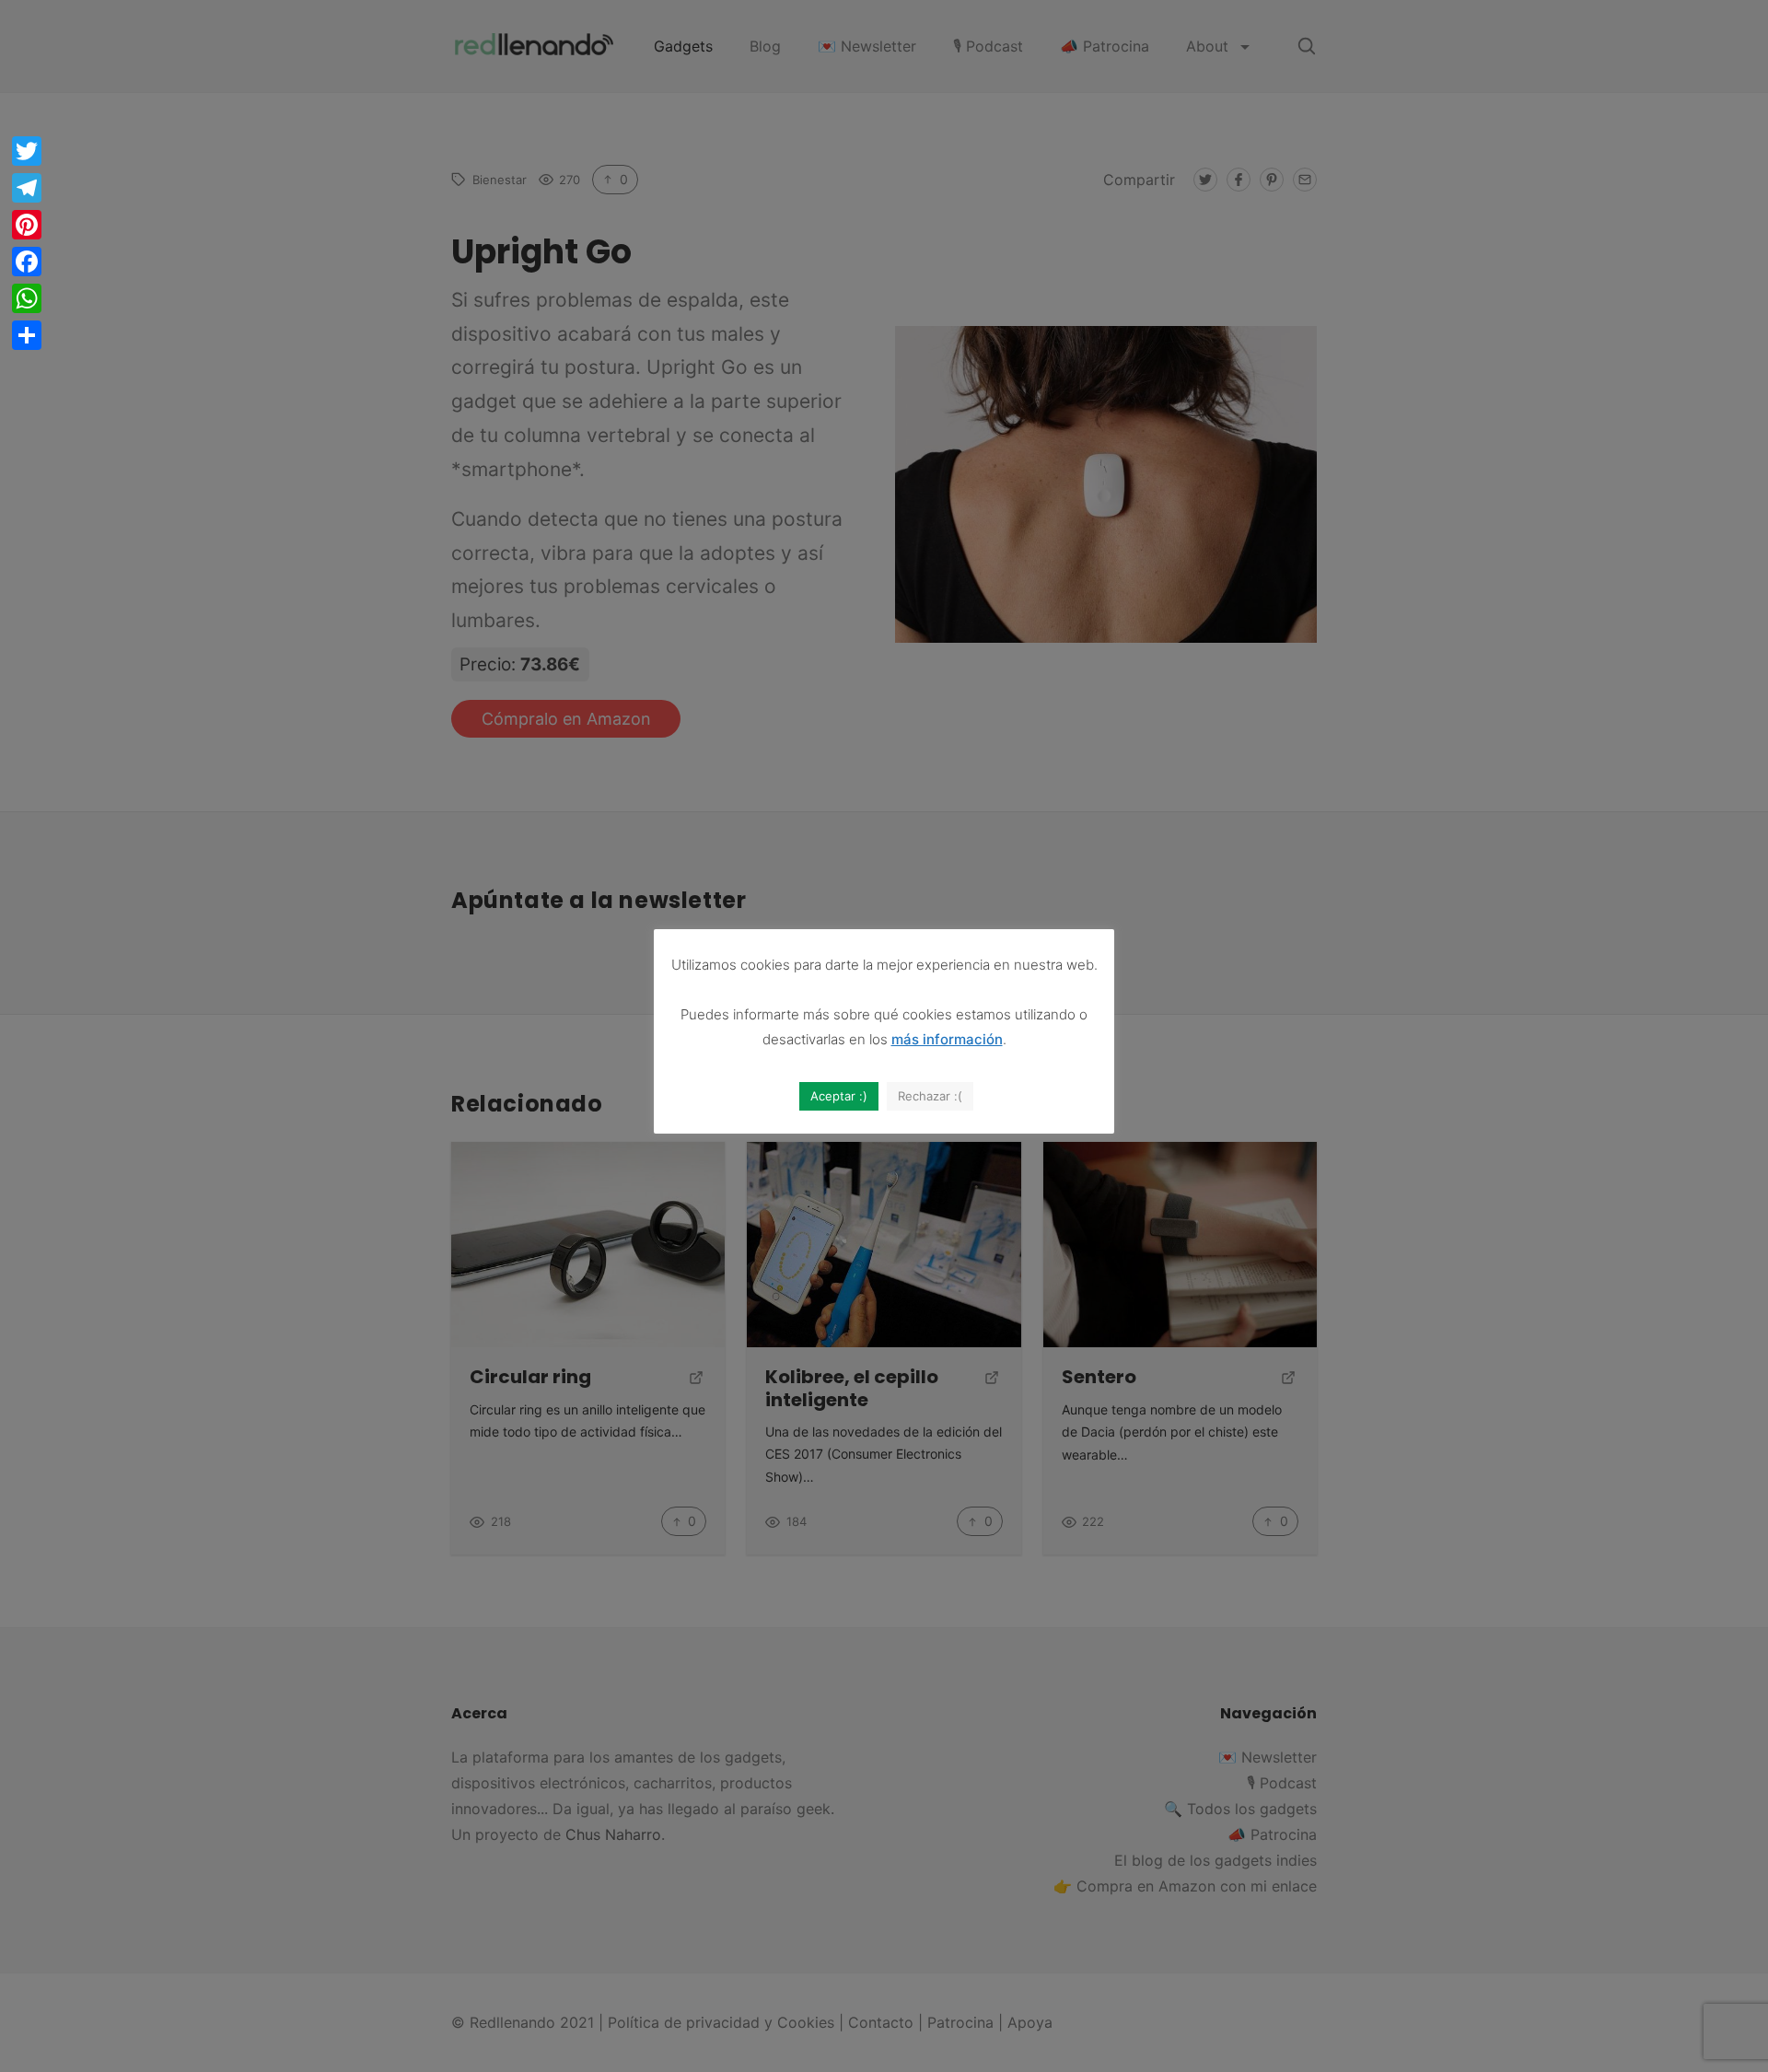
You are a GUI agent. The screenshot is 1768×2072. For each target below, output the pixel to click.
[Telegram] (27, 188)
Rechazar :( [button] (930, 1096)
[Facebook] (27, 262)
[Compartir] (27, 335)
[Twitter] (27, 151)
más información (947, 1039)
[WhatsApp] (27, 298)
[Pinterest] (27, 225)
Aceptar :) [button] (839, 1096)
